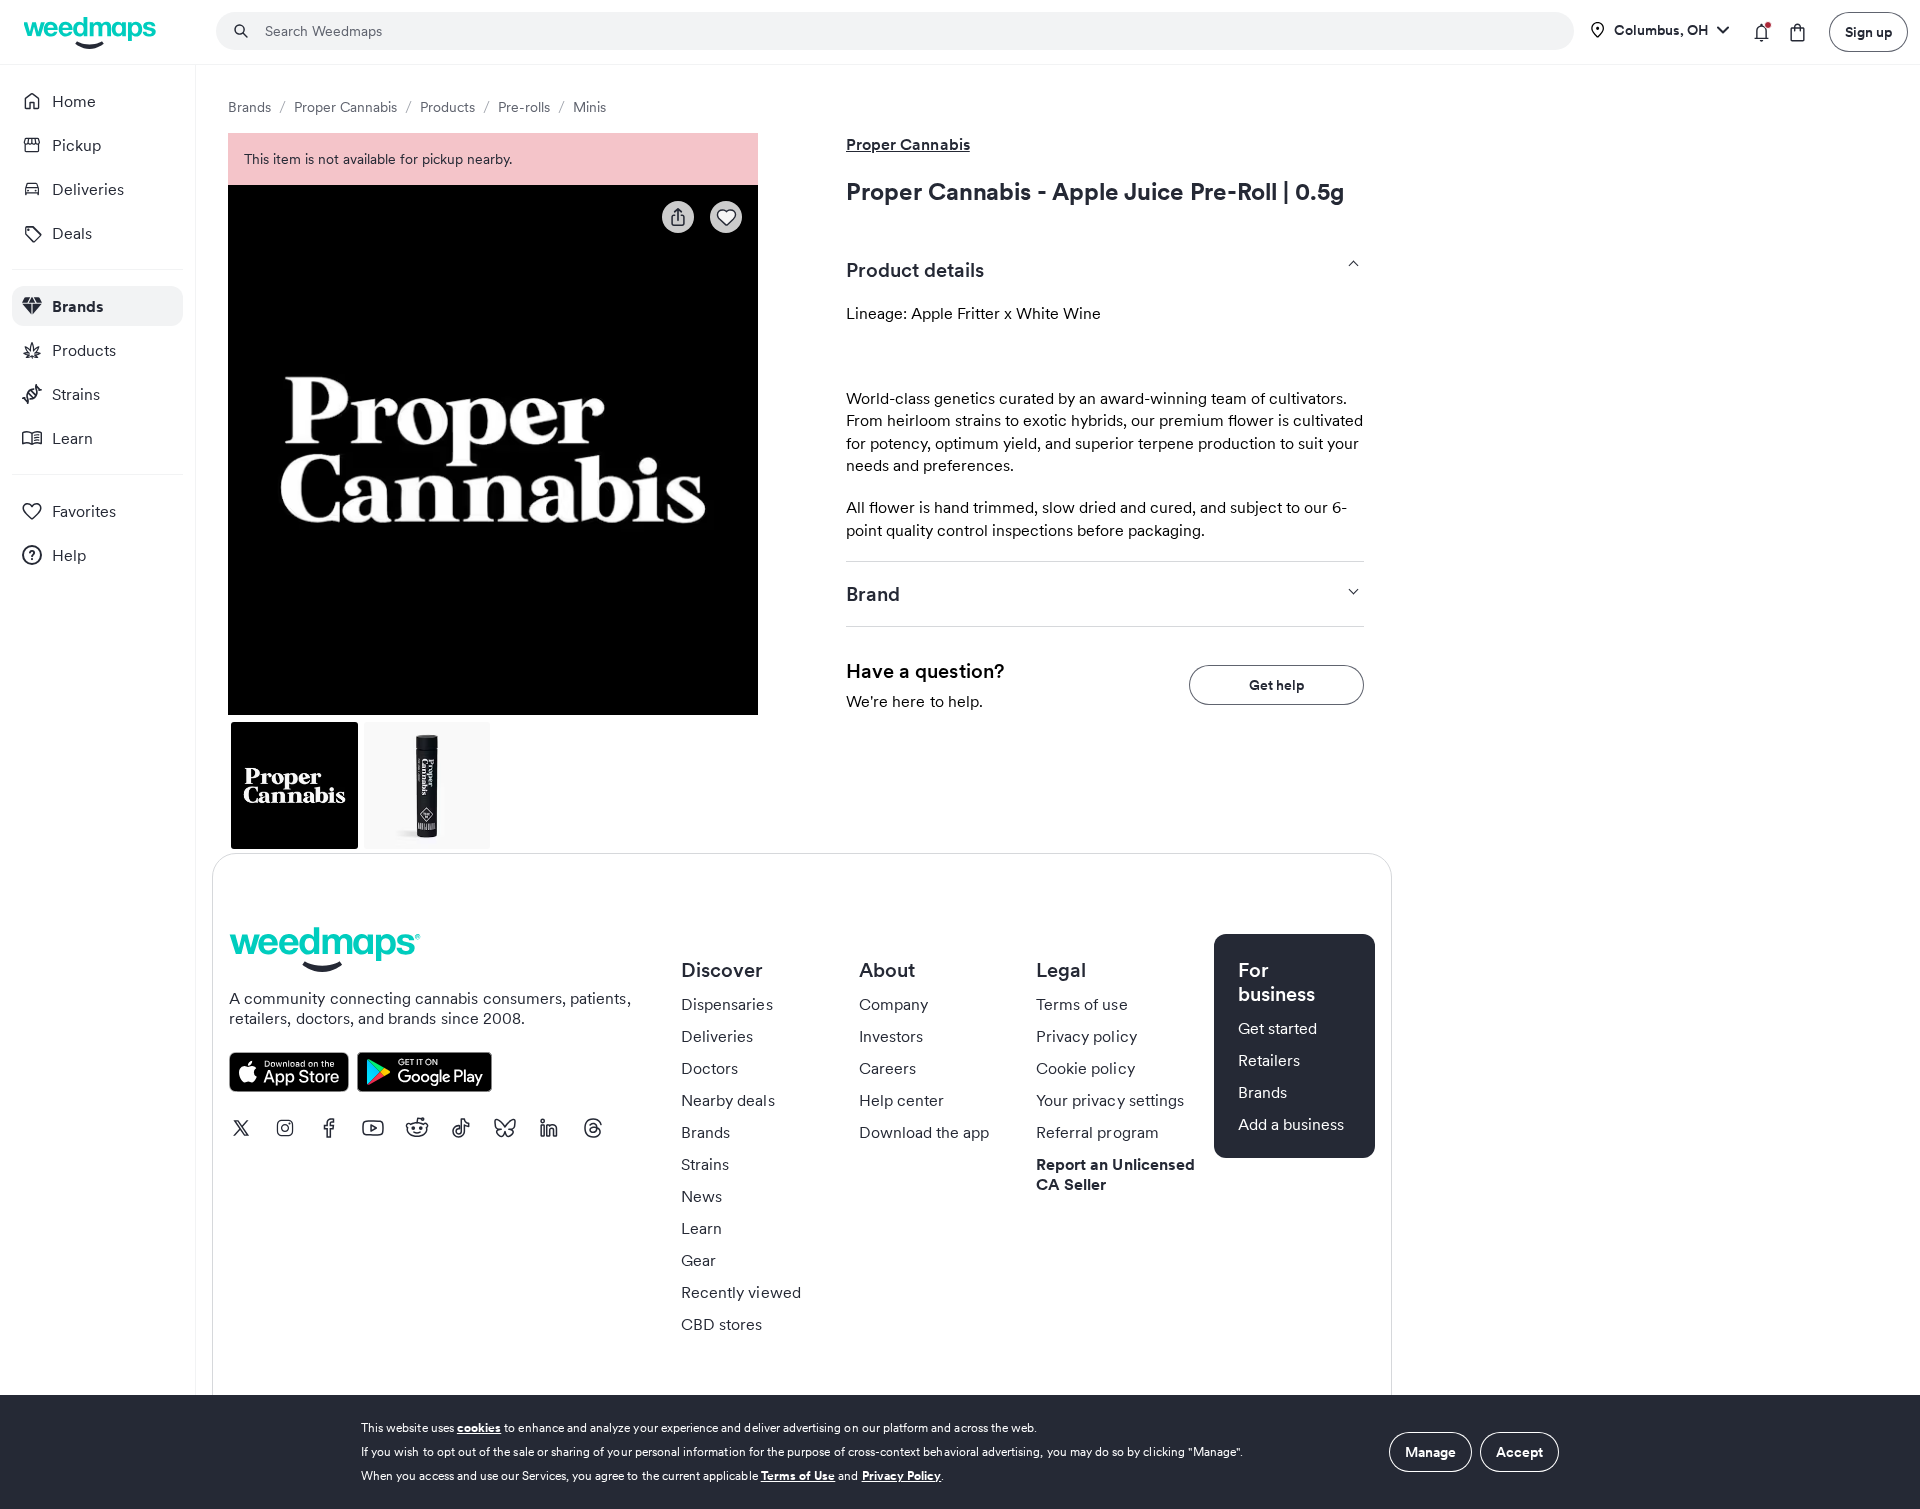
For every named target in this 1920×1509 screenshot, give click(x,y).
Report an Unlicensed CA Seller (1115, 1174)
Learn (701, 1228)
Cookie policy (1085, 1068)
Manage (1430, 1452)
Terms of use (1082, 1004)
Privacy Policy (902, 1475)
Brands (249, 107)
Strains (705, 1164)
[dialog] (960, 1452)
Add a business (1291, 1124)
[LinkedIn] (549, 1128)
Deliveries (717, 1036)
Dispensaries (727, 1004)
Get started (1278, 1028)
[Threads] (593, 1128)
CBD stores (722, 1324)
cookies (479, 1427)
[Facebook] (329, 1128)
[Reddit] (417, 1128)
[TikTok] (461, 1128)
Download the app (924, 1132)
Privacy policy (1086, 1036)
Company (893, 1004)
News (701, 1196)
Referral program (1097, 1132)
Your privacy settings (1110, 1100)
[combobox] (907, 31)
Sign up (1868, 32)
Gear (698, 1260)
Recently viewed (741, 1292)
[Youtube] (373, 1128)
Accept (1519, 1452)
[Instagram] (285, 1128)
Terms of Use (798, 1475)
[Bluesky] (505, 1128)
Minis (589, 107)
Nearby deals (728, 1100)
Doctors (709, 1068)
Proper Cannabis (345, 107)
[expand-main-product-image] (493, 450)
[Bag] (1797, 32)
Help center (902, 1100)
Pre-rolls (524, 107)
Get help (1276, 685)
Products (447, 107)
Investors (891, 1036)
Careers (887, 1068)
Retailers (1269, 1060)
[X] (241, 1128)
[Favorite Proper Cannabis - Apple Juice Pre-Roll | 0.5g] (726, 217)
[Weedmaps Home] (91, 32)
